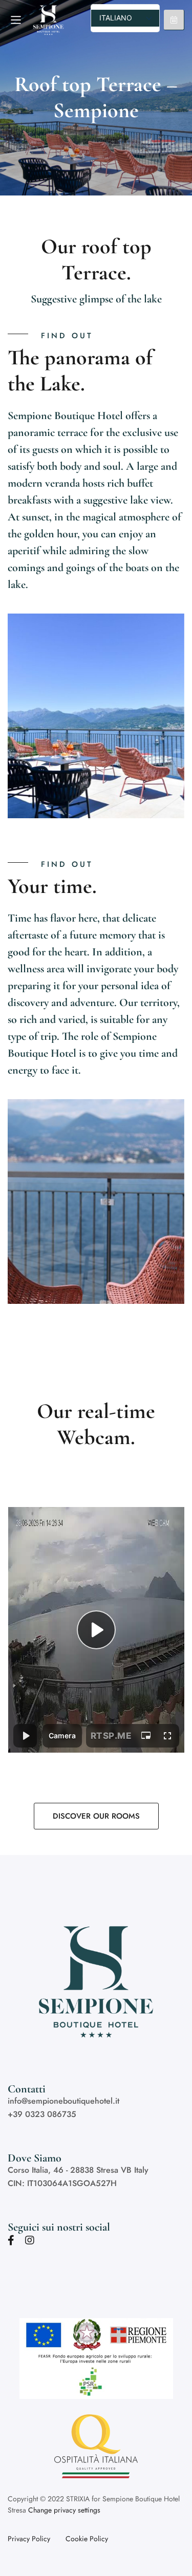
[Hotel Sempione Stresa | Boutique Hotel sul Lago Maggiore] (57, 20)
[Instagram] (30, 2240)
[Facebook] (11, 2240)
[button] (96, 1816)
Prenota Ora (174, 20)
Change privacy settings (64, 2510)
